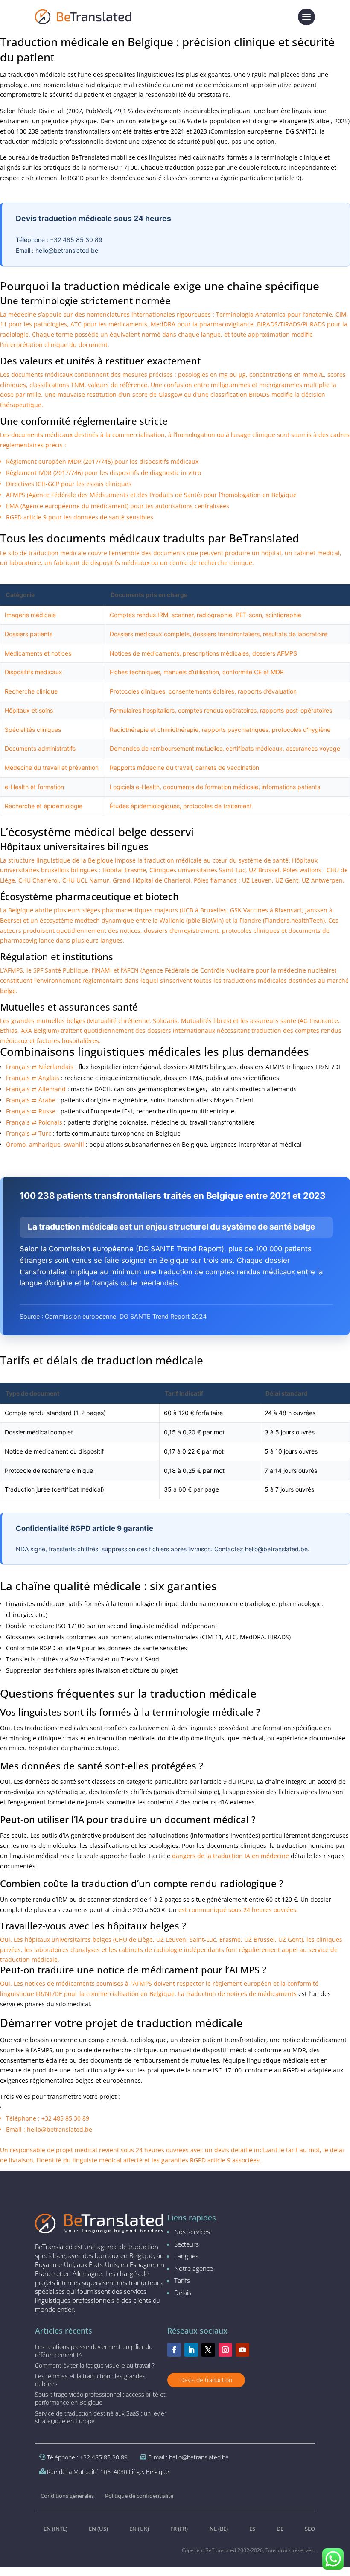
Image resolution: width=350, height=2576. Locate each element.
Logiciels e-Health (135, 787)
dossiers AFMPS (275, 653)
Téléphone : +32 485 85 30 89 (87, 2457)
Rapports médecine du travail (151, 768)
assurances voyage (313, 748)
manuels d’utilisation (191, 672)
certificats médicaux (254, 748)
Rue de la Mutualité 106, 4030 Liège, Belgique (108, 2472)
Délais (183, 2293)
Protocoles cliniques (137, 691)
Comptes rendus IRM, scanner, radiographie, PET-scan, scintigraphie (206, 615)
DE (280, 2529)
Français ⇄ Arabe (31, 1100)
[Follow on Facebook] (174, 2350)
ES (252, 2529)
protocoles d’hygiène (301, 730)
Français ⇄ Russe (31, 1111)
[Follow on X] (208, 2350)
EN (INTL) (55, 2529)
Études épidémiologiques (145, 806)
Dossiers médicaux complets (150, 634)
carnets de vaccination (227, 768)
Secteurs (187, 2244)
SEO (310, 2529)
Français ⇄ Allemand (36, 1089)
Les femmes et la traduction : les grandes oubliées (90, 2380)
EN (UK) (139, 2529)
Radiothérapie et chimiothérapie (154, 730)
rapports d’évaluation (267, 691)
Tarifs (182, 2280)
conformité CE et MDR (253, 672)
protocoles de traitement (217, 806)
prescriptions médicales (216, 653)
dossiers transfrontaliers (226, 634)
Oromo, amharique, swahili (45, 1144)
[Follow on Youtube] (242, 2350)
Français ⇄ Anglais (33, 1078)
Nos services (192, 2232)
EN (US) (98, 2529)
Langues (186, 2256)
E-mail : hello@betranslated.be (188, 2457)
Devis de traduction (206, 2380)
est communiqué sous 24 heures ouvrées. (238, 1910)
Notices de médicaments (144, 653)
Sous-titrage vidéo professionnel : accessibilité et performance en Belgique (100, 2398)
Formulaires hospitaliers (142, 710)
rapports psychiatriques (235, 730)
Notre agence (194, 2268)
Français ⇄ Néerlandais (40, 1067)
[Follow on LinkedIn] (191, 2350)
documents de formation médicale (211, 787)
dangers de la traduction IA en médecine (230, 1856)
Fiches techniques (135, 672)
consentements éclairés (201, 691)
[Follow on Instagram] (225, 2350)
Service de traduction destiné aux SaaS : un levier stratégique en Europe (101, 2417)
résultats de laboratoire (295, 634)
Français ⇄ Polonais (34, 1122)
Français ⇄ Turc (29, 1133)
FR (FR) (179, 2529)
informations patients (291, 787)
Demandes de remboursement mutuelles (166, 748)
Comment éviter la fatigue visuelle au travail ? (95, 2365)
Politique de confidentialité (139, 2496)
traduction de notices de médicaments (241, 1994)
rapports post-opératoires (296, 710)
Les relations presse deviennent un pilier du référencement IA (94, 2350)
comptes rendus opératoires (217, 710)
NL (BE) (219, 2529)
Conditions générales (67, 2496)
